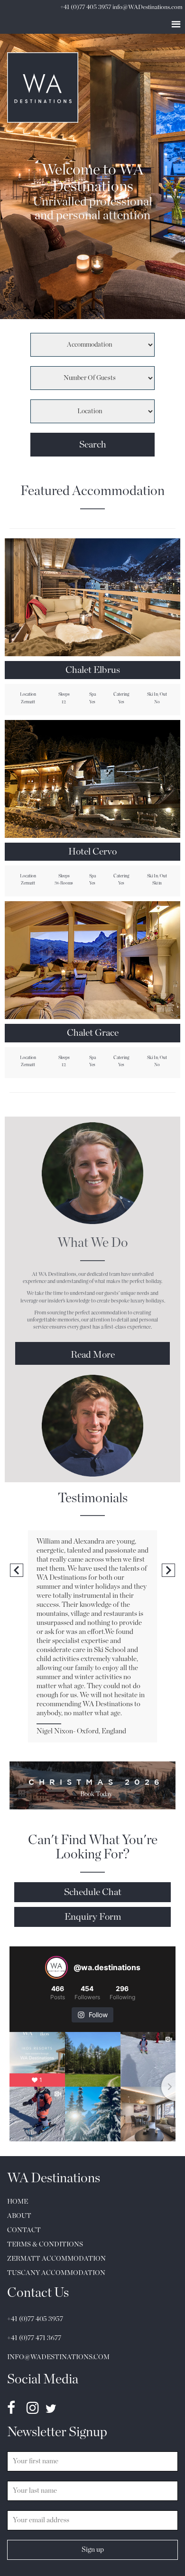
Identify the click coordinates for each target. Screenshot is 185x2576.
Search (93, 445)
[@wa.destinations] (56, 1967)
